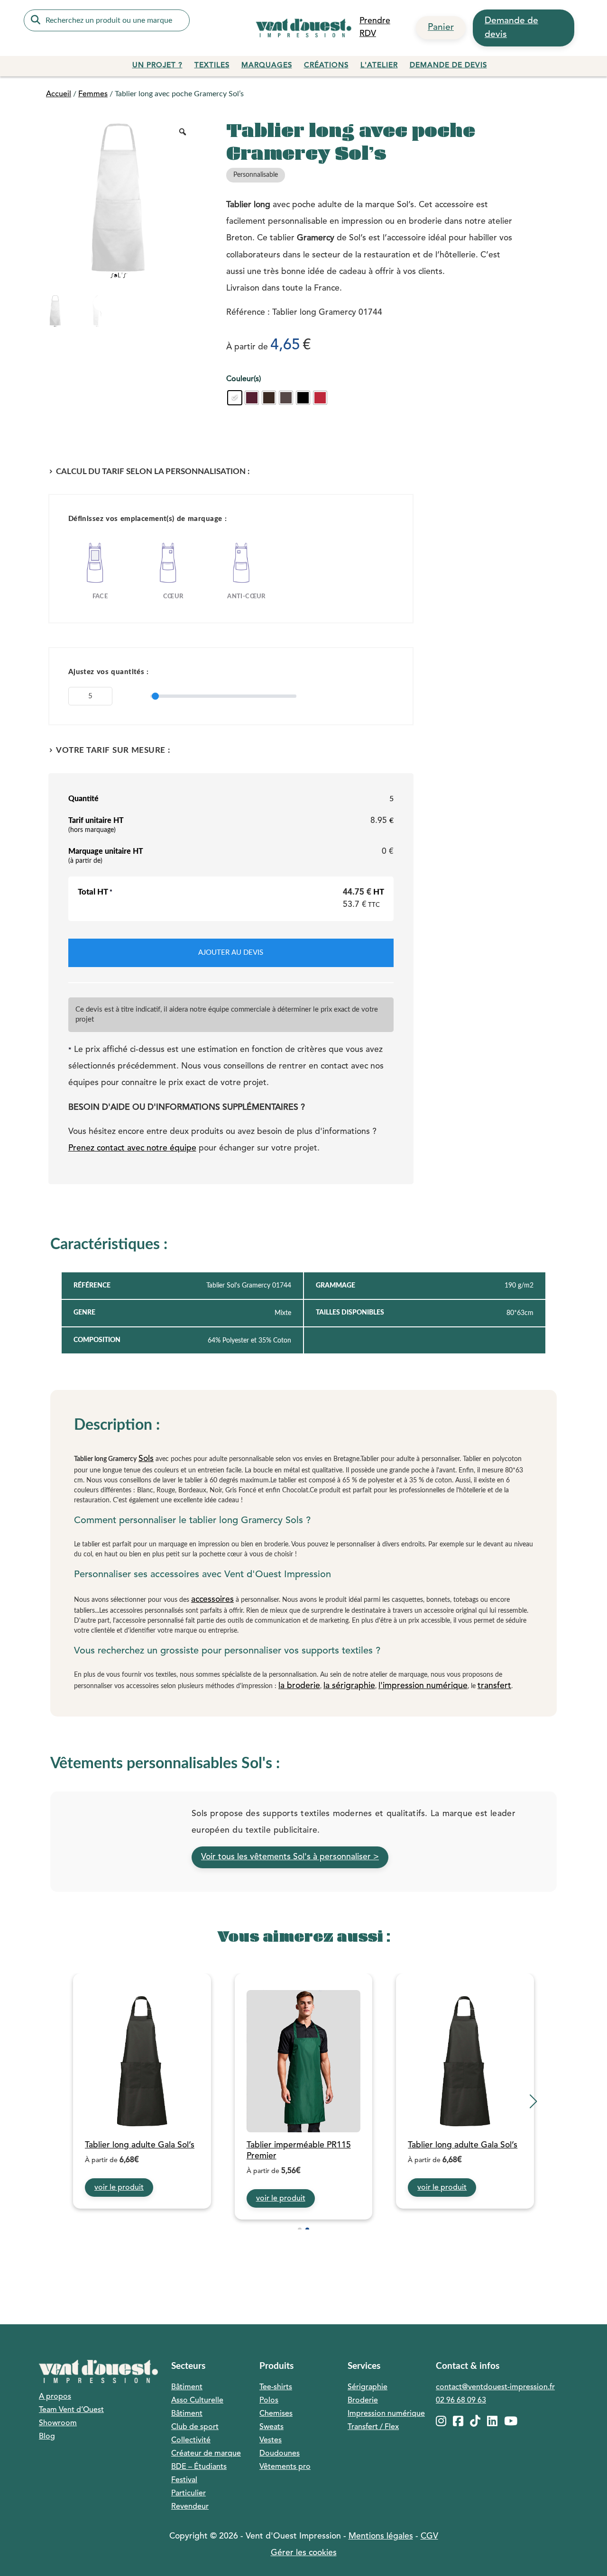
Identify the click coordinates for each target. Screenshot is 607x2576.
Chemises (276, 2414)
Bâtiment (187, 2387)
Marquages (267, 66)
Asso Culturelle (197, 2401)
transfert (494, 1686)
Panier (441, 27)
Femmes (93, 94)
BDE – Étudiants (199, 2467)
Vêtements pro (285, 2467)
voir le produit (119, 2188)
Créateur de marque (206, 2454)
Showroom (58, 2423)
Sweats (271, 2427)
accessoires (212, 1600)
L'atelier (379, 66)
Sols (146, 1459)
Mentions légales (381, 2536)
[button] (74, 2101)
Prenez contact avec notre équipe (132, 1148)
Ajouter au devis (231, 953)
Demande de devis (511, 28)
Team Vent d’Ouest (71, 2410)
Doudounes (280, 2454)
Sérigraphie (368, 2387)
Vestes (271, 2440)
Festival (184, 2480)
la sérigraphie (349, 1686)
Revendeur (190, 2507)
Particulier (189, 2494)
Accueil (59, 94)
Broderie (363, 2401)
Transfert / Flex (373, 2427)
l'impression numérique (423, 1686)
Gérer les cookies (304, 2553)
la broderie (299, 1686)
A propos (55, 2397)
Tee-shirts (276, 2387)
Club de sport (195, 2427)
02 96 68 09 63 (461, 2401)
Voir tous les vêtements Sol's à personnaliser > (290, 1857)
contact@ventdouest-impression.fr (495, 2387)
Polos (269, 2401)
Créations (326, 66)
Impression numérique (386, 2414)
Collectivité (191, 2440)
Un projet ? (157, 66)
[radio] (235, 398)
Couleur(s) (244, 379)
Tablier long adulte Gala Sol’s (140, 2145)
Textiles (212, 66)
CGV (429, 2536)
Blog (47, 2437)
